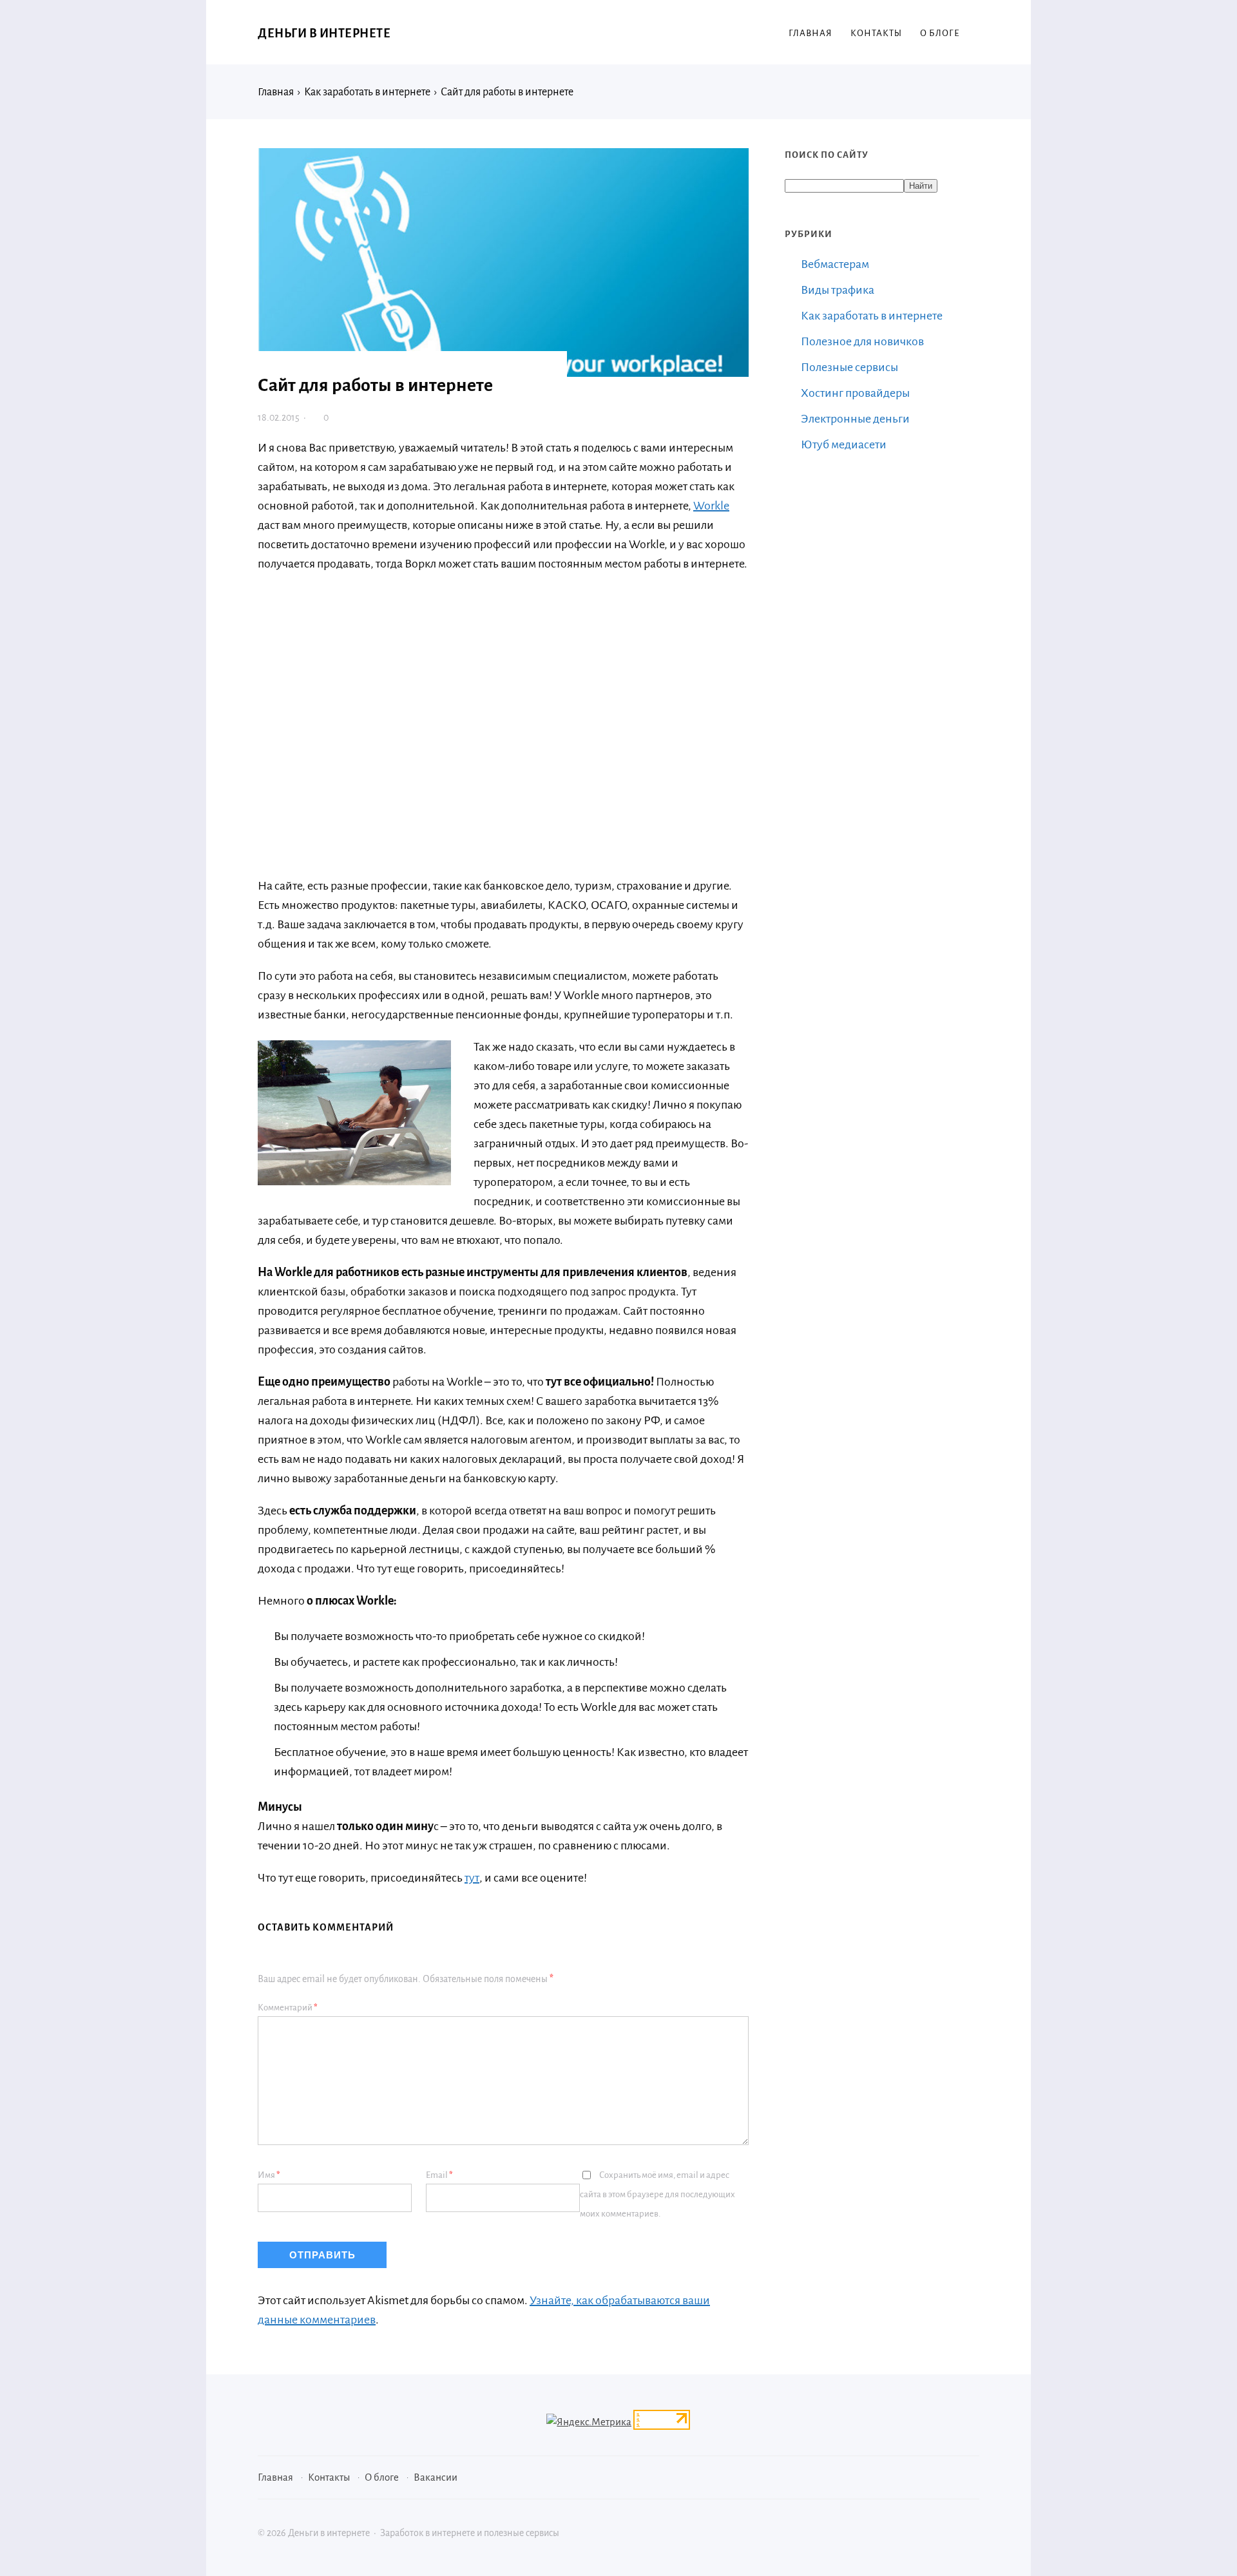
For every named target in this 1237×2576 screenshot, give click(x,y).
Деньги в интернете (324, 33)
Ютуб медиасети (844, 444)
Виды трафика (838, 290)
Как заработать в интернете (872, 316)
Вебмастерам (835, 264)
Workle (711, 506)
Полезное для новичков (862, 341)
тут (472, 1878)
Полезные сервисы (849, 367)
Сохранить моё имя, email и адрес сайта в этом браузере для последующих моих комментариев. (657, 2194)
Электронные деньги (855, 419)
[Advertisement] (445, 715)
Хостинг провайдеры (855, 393)
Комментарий (288, 2008)
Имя (269, 2175)
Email (439, 2175)
